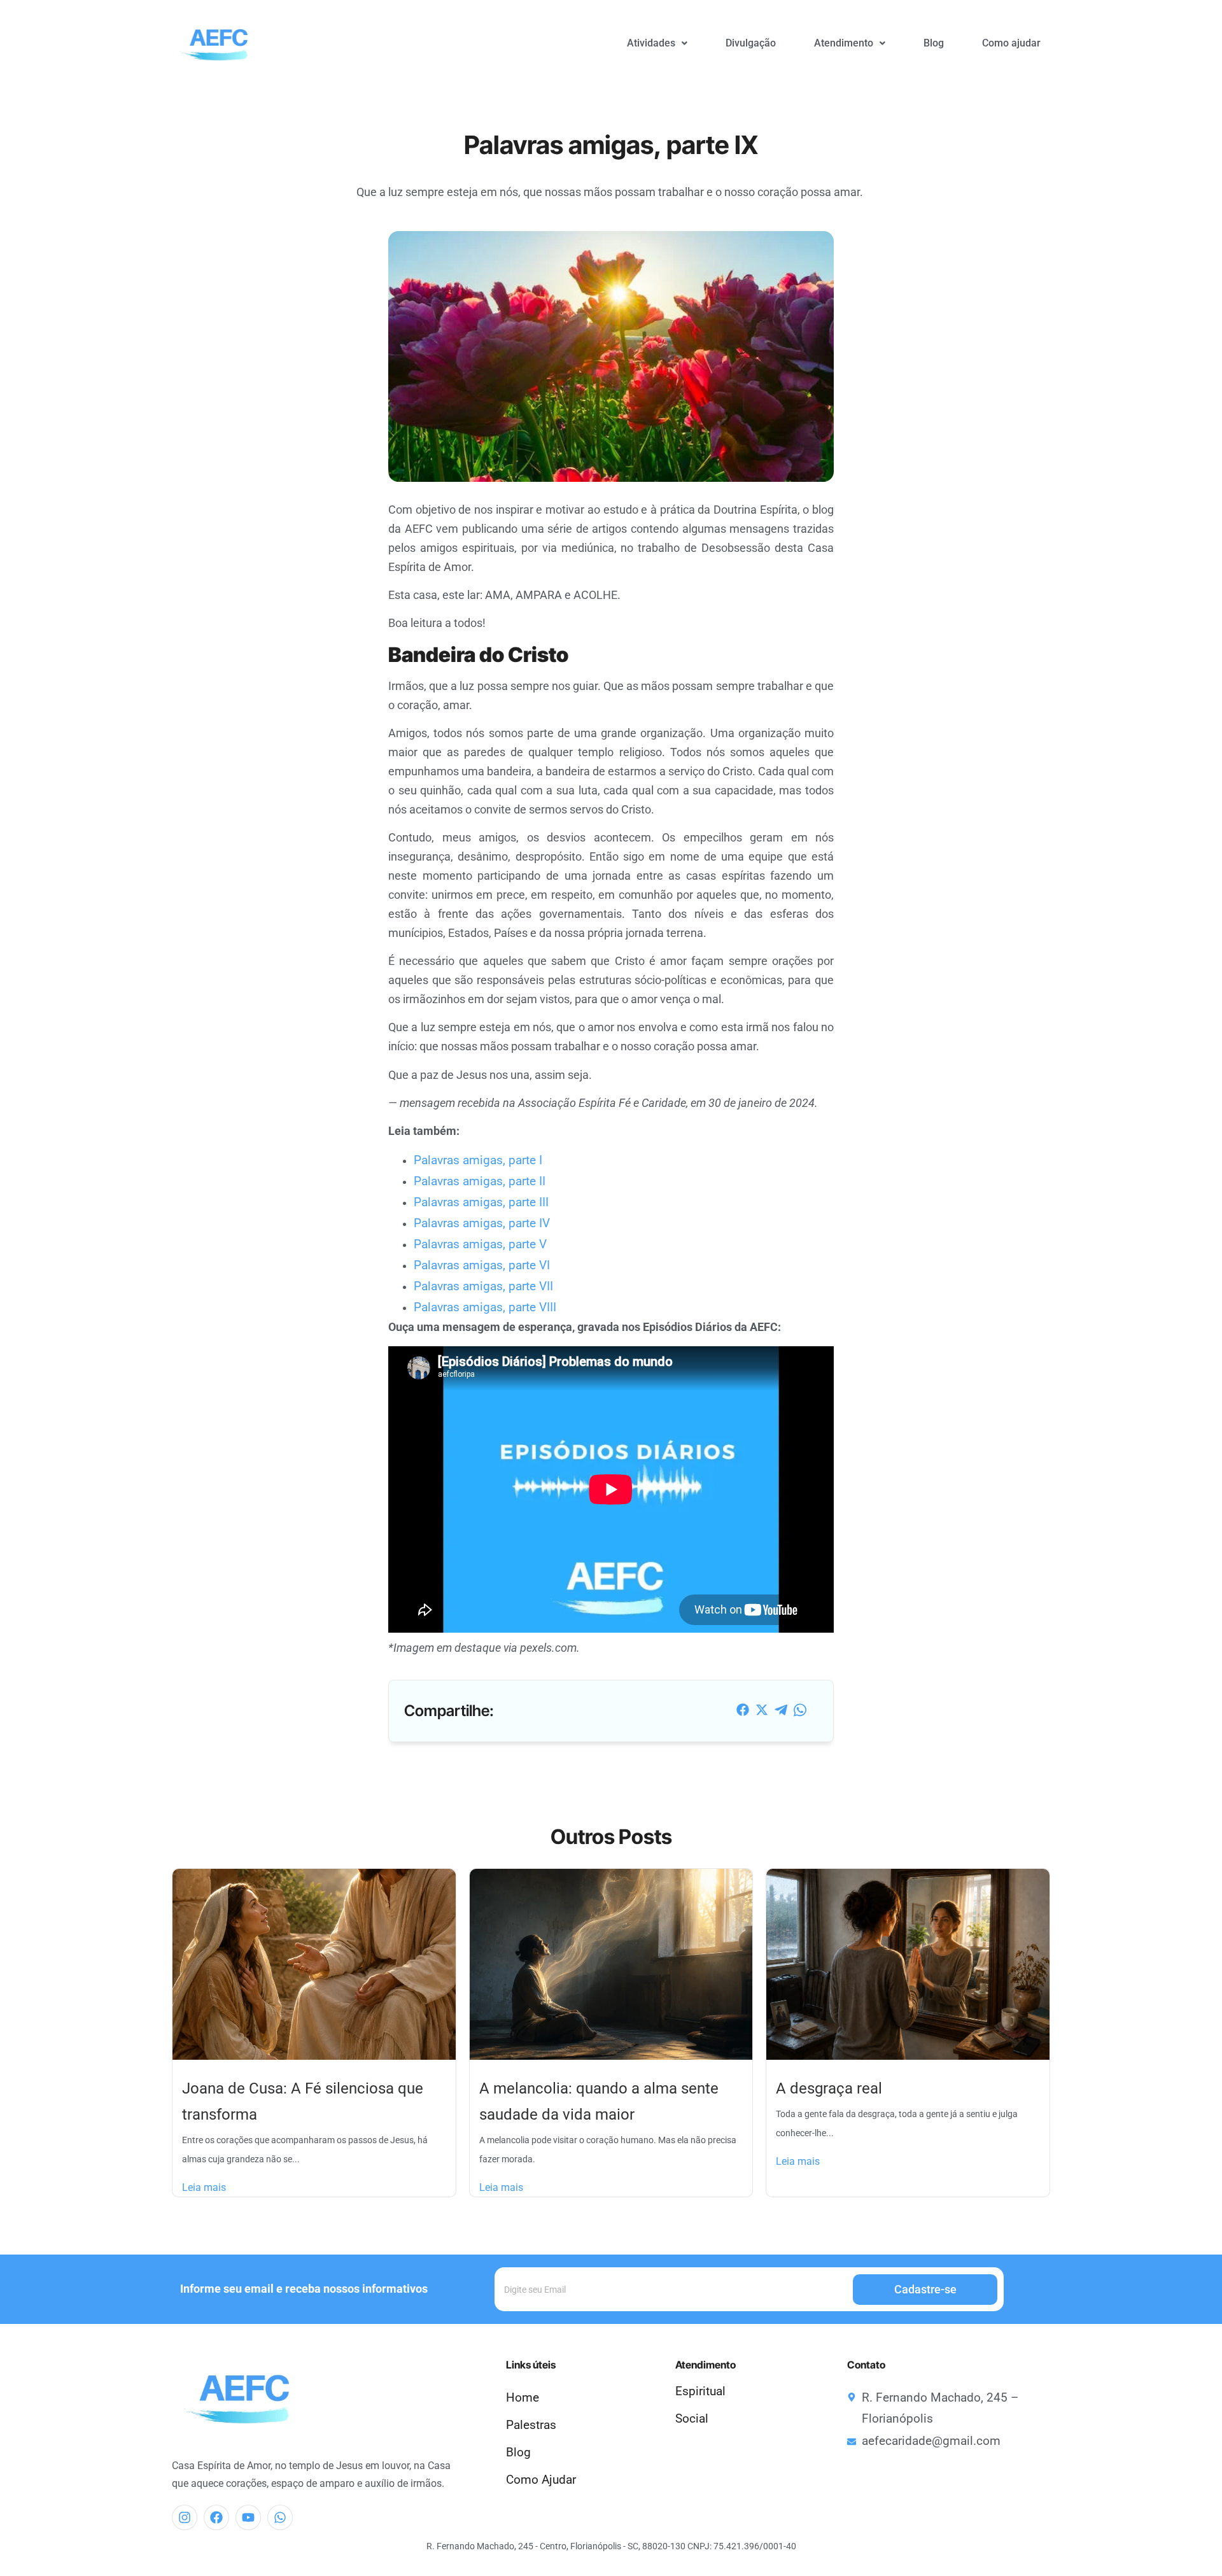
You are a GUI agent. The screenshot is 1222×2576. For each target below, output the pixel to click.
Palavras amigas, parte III (481, 1202)
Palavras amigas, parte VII (483, 1286)
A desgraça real (829, 2088)
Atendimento (844, 43)
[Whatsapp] (280, 2517)
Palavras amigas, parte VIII (485, 1307)
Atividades (651, 43)
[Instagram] (185, 2517)
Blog (934, 43)
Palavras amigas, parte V (480, 1244)
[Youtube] (248, 2517)
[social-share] (743, 1709)
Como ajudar (1011, 43)
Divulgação (751, 43)
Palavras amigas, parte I (478, 1160)
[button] (657, 43)
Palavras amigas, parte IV (482, 1223)
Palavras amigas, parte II (480, 1181)
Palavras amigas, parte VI (482, 1265)
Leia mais (204, 2187)
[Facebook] (216, 2517)
